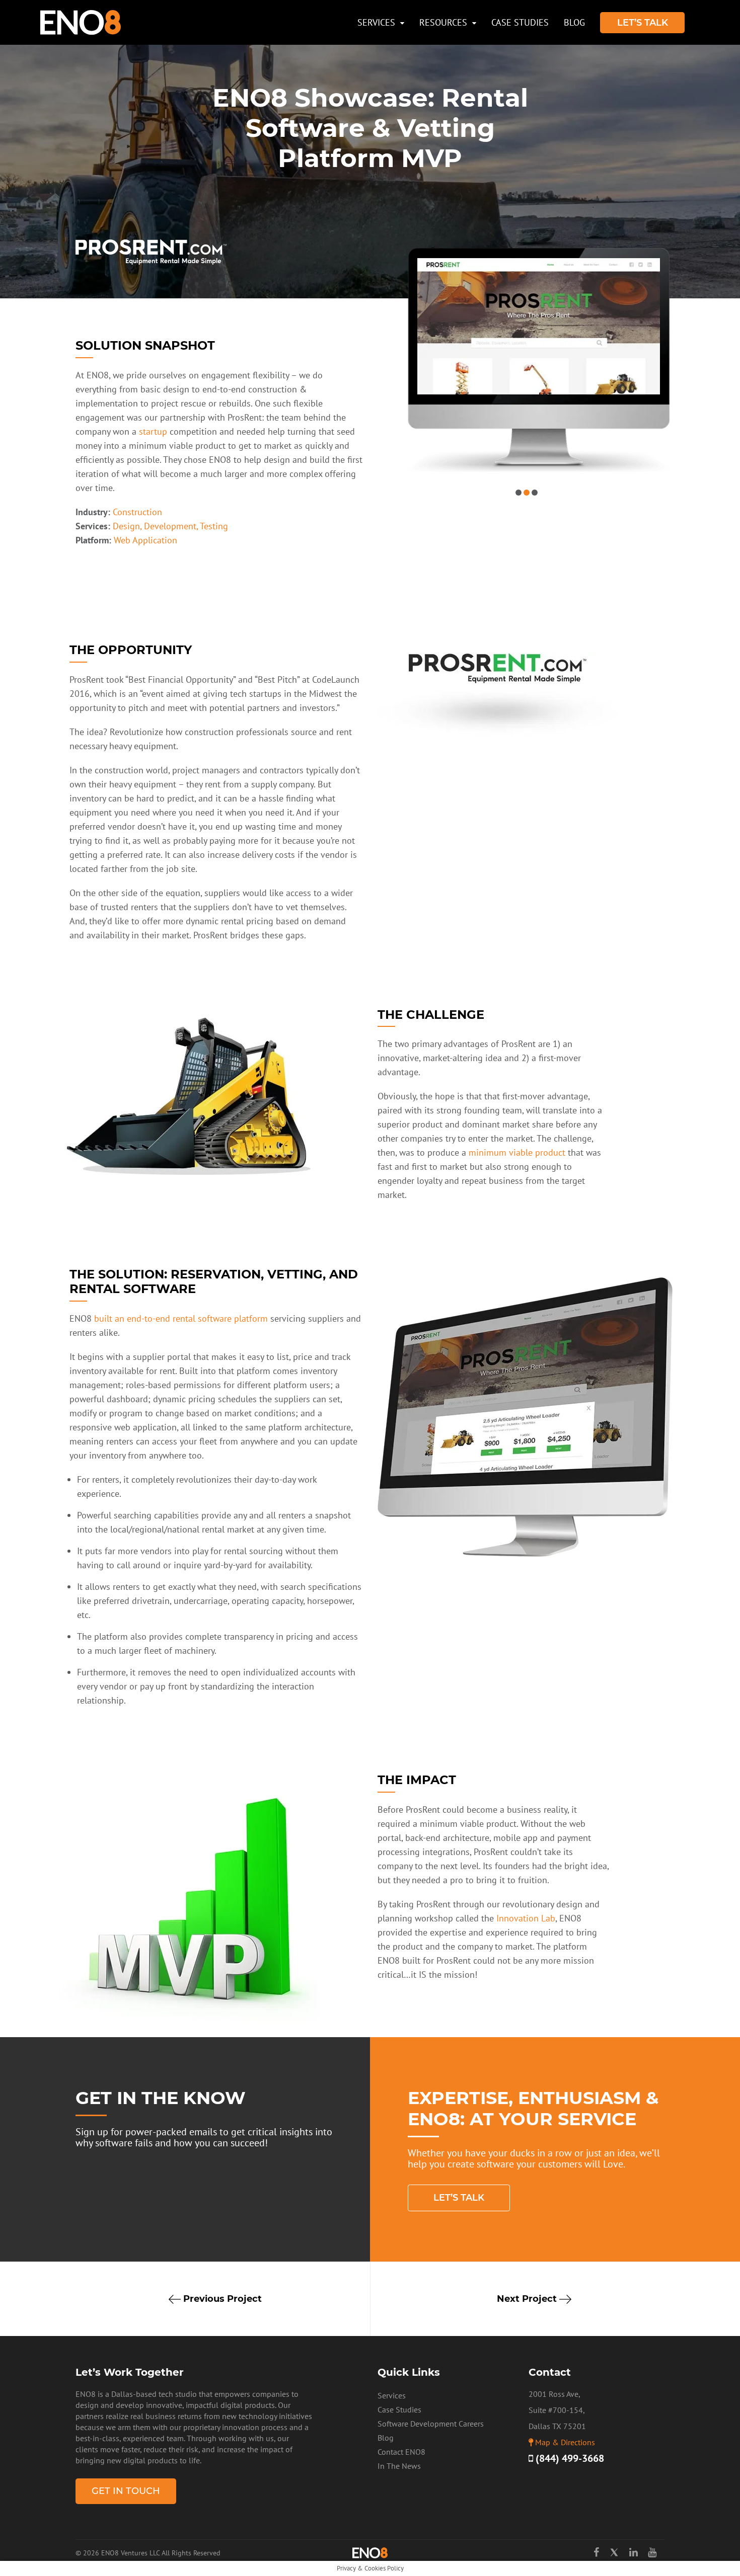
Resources (443, 22)
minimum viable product (517, 1152)
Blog (574, 22)
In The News (399, 2466)
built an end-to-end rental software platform (181, 1318)
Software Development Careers (431, 2424)
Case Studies (520, 22)
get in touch (126, 2491)
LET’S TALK (643, 23)
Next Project (528, 2299)
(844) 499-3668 (569, 2458)
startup (153, 431)
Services (376, 22)
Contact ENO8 (401, 2452)
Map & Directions (565, 2442)
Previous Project (221, 2299)
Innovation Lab (526, 1918)
